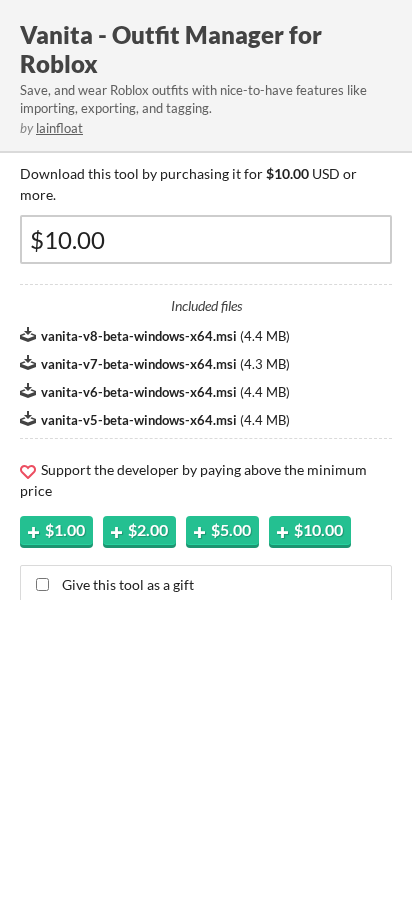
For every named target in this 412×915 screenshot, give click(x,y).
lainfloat (59, 128)
